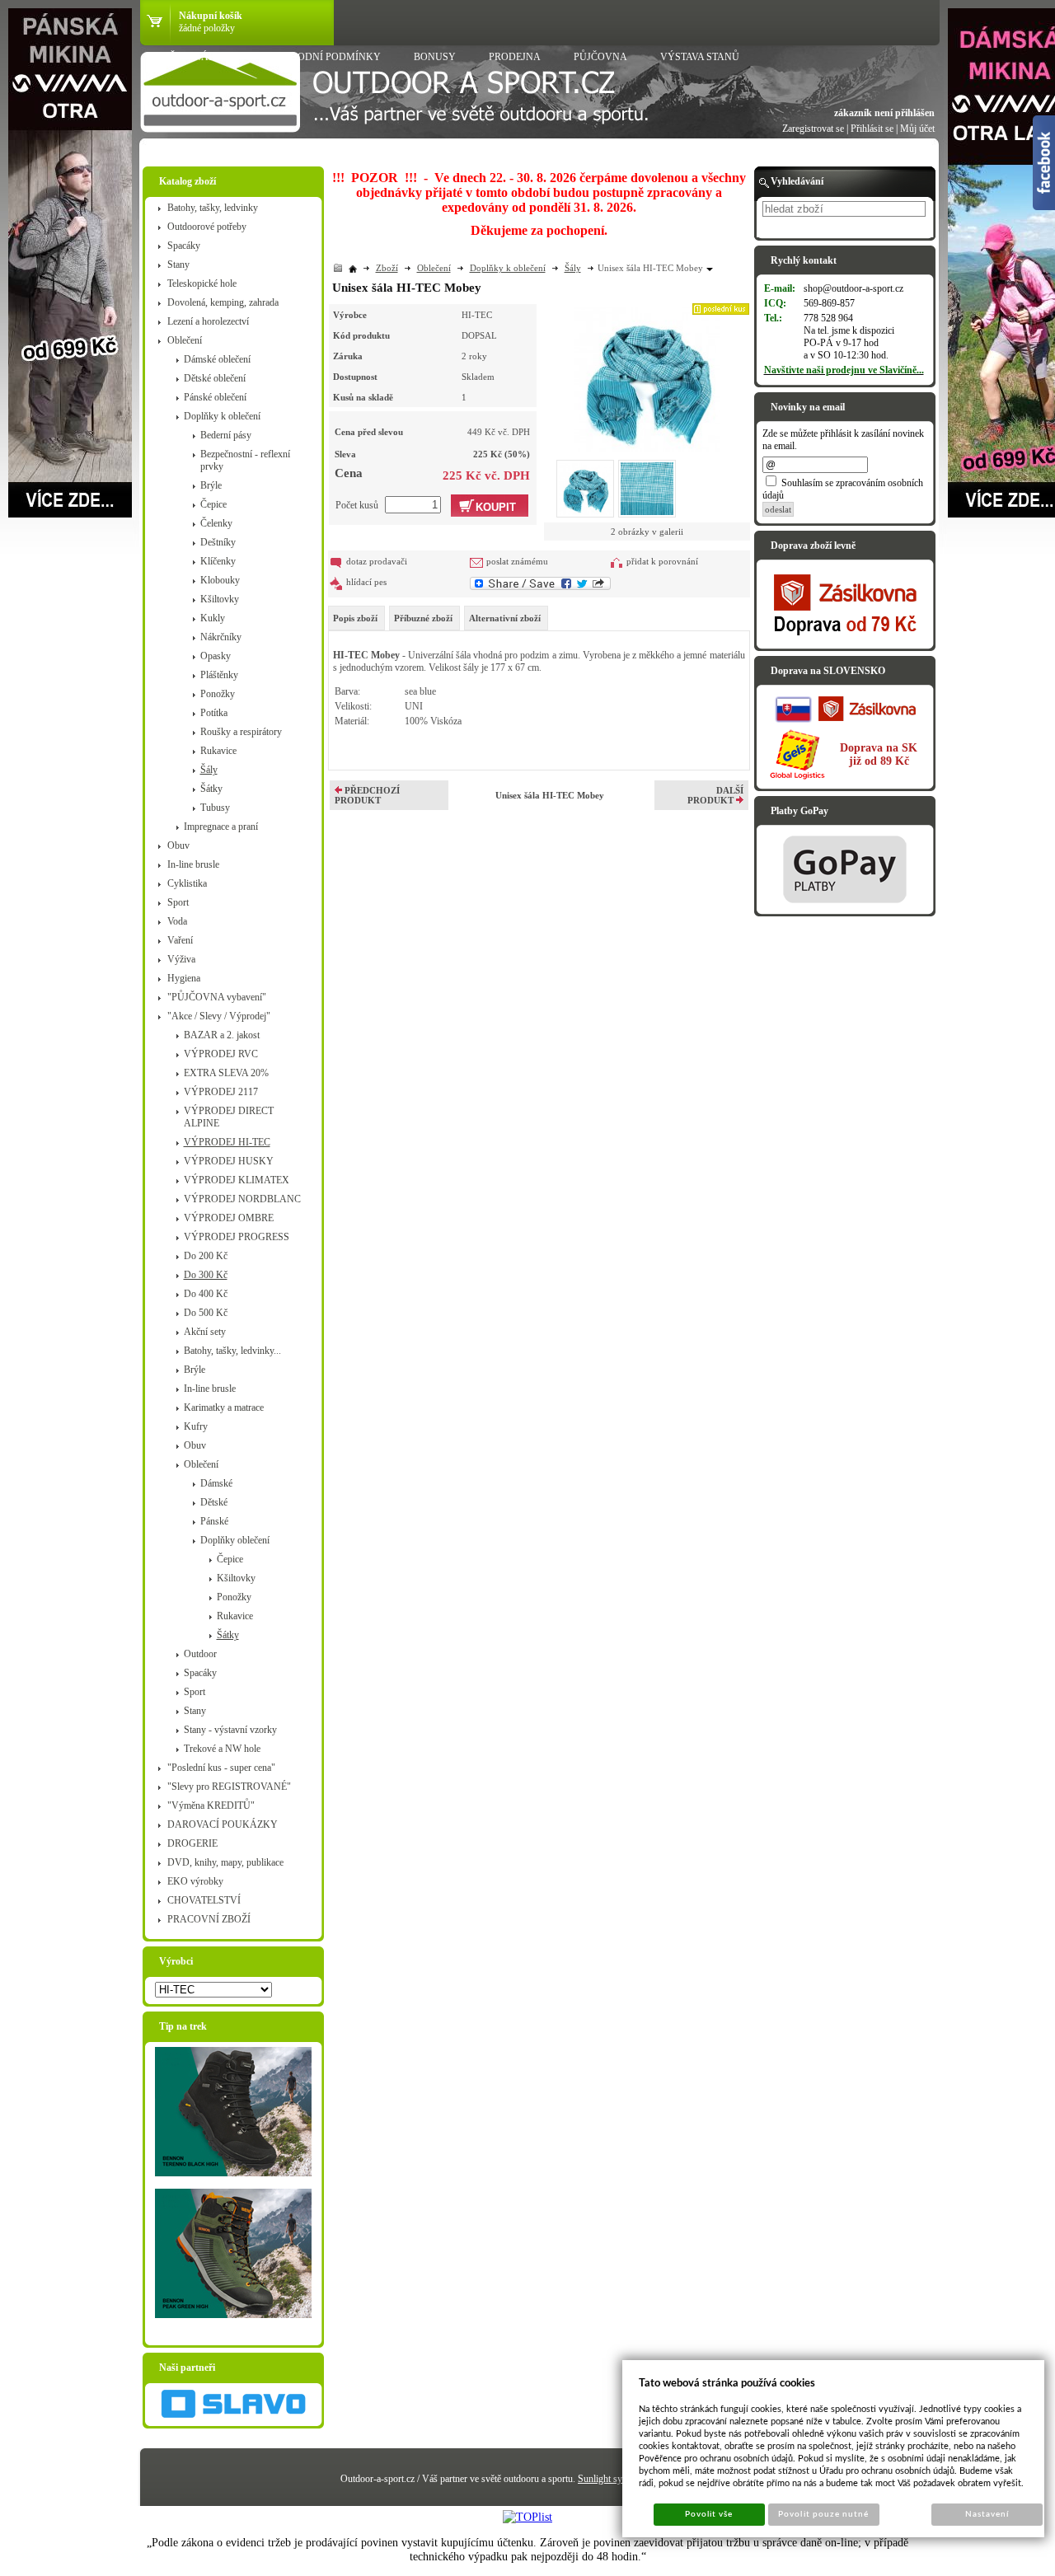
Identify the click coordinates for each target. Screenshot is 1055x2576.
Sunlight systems (611, 2479)
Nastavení (987, 2514)
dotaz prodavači (377, 561)
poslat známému (517, 561)
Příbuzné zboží (423, 618)
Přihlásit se (872, 129)
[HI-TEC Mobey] (647, 377)
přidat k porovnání (662, 561)
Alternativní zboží (505, 618)
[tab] (356, 618)
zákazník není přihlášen (884, 113)
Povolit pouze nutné (823, 2514)
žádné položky (207, 28)
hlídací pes (366, 582)
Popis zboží (355, 618)
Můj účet (917, 129)
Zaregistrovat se (813, 129)
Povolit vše (709, 2514)
